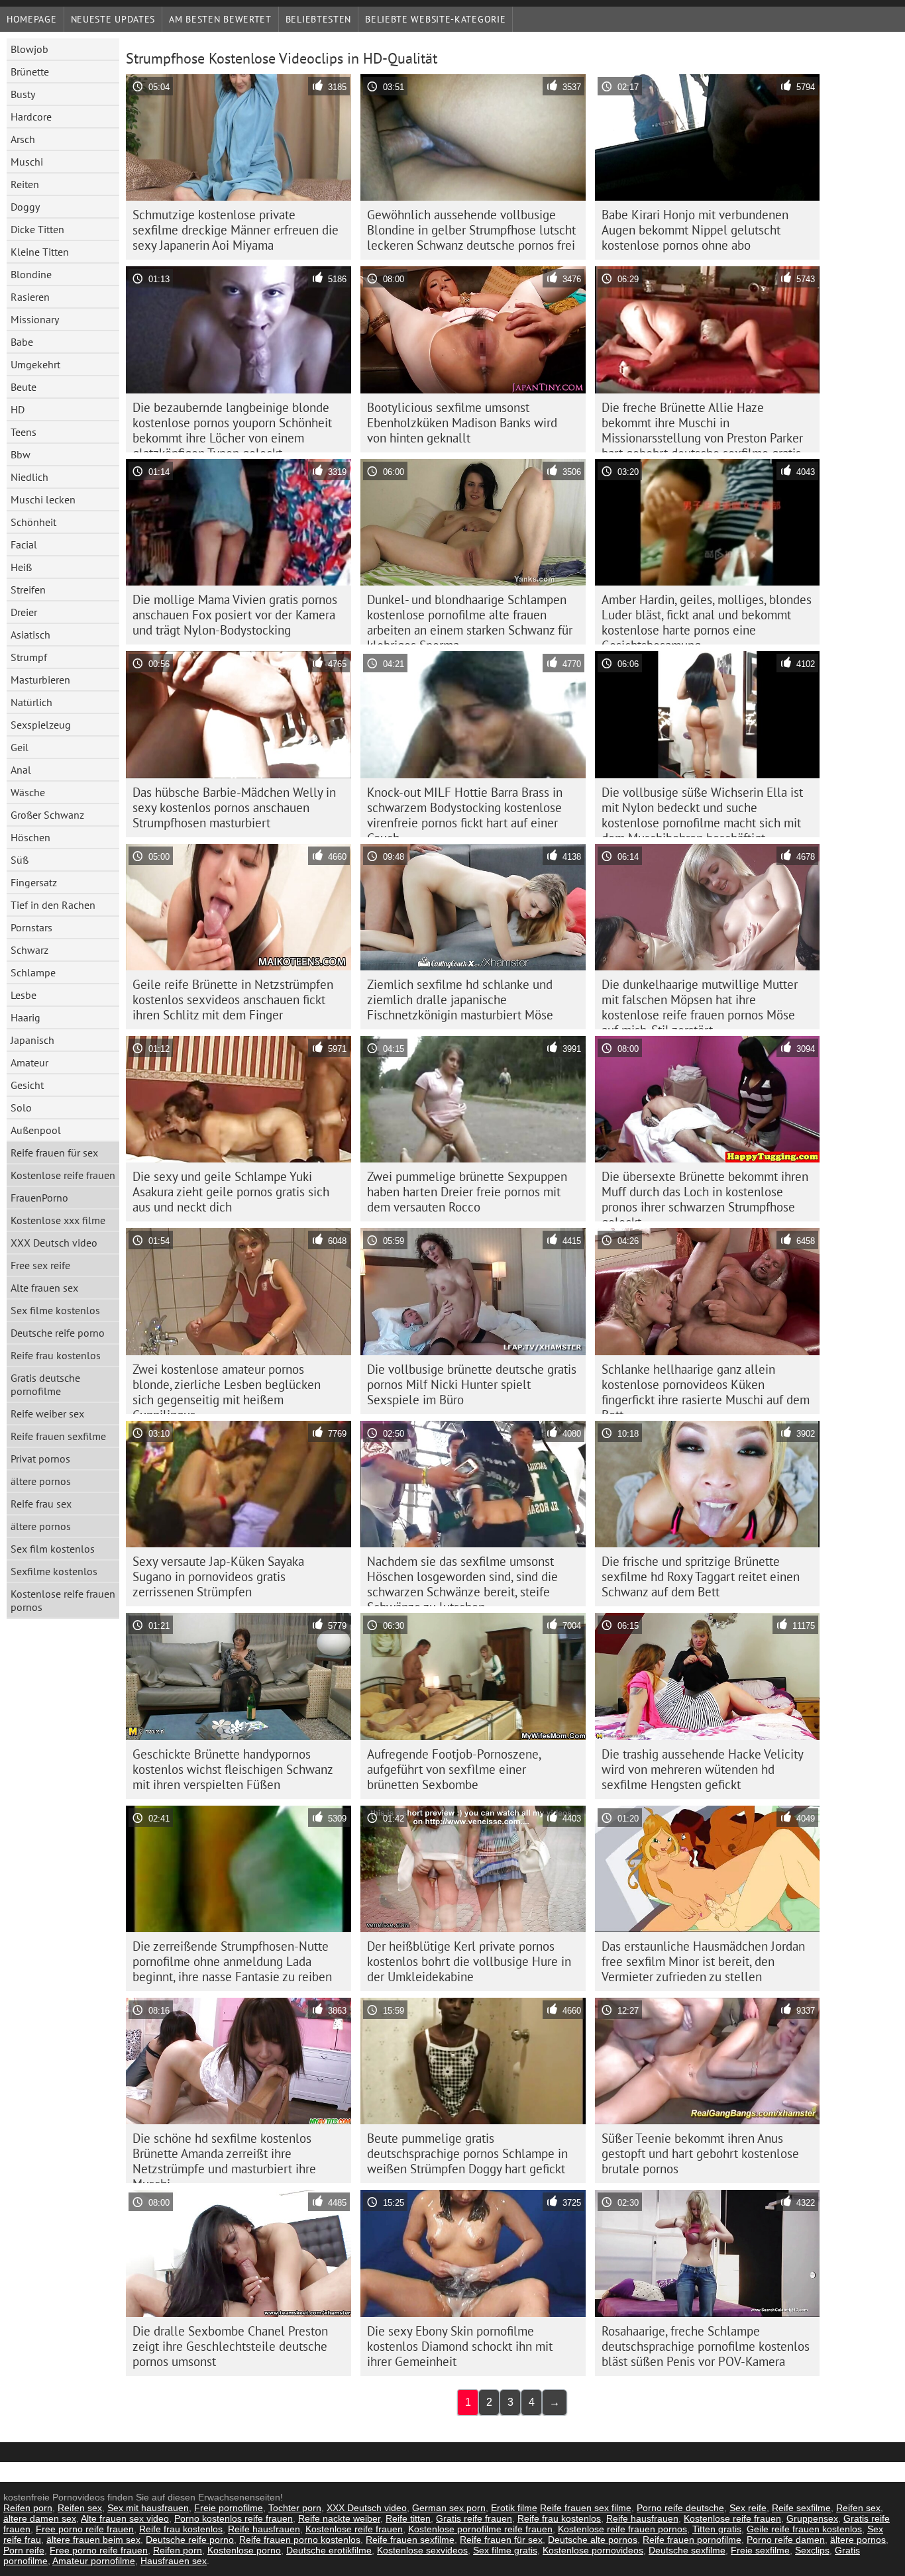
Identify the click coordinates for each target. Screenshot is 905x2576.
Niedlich (29, 477)
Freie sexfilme (760, 2550)
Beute (24, 387)
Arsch (23, 139)
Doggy (25, 207)
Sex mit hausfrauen (148, 2508)
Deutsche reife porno (58, 1333)
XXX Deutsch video (54, 1243)
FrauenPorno (39, 1198)
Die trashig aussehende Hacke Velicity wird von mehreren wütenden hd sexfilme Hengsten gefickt (703, 1769)
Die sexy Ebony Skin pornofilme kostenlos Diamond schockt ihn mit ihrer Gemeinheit (460, 2346)
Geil (20, 747)
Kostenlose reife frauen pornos (63, 1600)
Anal (21, 770)
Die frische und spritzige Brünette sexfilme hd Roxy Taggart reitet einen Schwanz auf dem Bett (701, 1576)
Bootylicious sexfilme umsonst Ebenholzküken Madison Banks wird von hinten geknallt (462, 423)
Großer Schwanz (47, 815)
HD (18, 409)
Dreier (24, 612)
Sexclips (812, 2550)
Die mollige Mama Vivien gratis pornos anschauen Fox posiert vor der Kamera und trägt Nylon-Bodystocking (235, 615)
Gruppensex (812, 2518)
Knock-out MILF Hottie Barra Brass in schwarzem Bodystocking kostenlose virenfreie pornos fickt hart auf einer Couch (465, 811)
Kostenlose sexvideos (422, 2550)
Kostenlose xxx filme (58, 1220)
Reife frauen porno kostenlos (300, 2540)
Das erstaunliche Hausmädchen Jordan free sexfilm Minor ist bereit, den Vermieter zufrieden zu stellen (703, 1961)
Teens (24, 432)
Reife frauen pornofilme (692, 2540)
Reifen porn (28, 2508)
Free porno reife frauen (85, 2529)
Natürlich (31, 702)
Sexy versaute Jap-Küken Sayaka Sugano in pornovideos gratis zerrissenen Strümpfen (218, 1576)
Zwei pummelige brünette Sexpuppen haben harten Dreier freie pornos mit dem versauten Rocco (467, 1192)
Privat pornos (40, 1459)
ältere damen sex (40, 2518)
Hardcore (31, 117)
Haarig (26, 1017)
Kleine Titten (40, 252)
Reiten (25, 184)
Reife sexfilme (801, 2508)
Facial (24, 544)
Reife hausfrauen (642, 2518)
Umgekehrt (35, 364)
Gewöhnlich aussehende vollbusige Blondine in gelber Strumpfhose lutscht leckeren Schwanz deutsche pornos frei (471, 230)
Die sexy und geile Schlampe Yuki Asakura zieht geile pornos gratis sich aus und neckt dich (231, 1192)
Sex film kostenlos (53, 1549)
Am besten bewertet (220, 19)
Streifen (28, 590)
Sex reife (748, 2508)
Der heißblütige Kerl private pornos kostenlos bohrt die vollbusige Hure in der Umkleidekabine (469, 1961)
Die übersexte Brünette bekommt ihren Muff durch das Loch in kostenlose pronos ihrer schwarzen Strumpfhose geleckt (705, 1195)
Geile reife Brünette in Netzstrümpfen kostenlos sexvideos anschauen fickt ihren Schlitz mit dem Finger (233, 1000)
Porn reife (24, 2550)
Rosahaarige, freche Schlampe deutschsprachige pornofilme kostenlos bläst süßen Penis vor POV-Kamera (706, 2346)
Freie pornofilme (229, 2508)
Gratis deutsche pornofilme (45, 1384)
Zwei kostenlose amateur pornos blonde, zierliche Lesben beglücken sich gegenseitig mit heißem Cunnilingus (227, 1388)
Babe (22, 342)
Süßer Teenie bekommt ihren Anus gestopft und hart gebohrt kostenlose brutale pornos (700, 2153)
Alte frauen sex (44, 1288)
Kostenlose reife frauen (63, 1175)
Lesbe (24, 995)
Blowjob (29, 49)
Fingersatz (34, 882)
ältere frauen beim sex (93, 2540)
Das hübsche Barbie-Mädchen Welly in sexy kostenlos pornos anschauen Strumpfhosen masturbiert (234, 807)
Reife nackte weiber (339, 2518)
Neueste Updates (113, 19)
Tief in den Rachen (53, 905)
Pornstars (31, 927)
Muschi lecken (43, 499)
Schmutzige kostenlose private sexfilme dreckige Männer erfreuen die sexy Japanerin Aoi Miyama (236, 230)
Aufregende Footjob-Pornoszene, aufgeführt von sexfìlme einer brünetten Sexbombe (454, 1769)
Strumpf (29, 657)
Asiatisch (30, 635)
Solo (21, 1108)
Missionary (35, 319)
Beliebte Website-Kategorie (435, 19)
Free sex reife (40, 1265)
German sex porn (449, 2508)
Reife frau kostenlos (56, 1355)
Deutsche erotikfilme (329, 2550)
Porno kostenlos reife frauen (234, 2518)
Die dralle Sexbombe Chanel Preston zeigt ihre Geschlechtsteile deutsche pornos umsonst (230, 2346)
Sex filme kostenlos (55, 1310)
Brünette (30, 72)
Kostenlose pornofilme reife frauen (480, 2529)
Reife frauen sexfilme (58, 1436)
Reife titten (408, 2518)
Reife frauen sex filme (586, 2508)
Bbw (21, 454)
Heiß (21, 567)
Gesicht (27, 1085)
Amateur (29, 1062)
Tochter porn (295, 2508)
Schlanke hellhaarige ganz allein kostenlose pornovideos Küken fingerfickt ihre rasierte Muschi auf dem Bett (706, 1388)
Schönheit (33, 522)
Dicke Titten (37, 229)
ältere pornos (41, 1481)
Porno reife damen (786, 2540)
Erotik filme (514, 2508)
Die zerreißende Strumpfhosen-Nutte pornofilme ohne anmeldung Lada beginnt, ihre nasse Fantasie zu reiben (232, 1961)
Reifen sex (80, 2508)
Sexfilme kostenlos (54, 1571)
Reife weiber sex (47, 1414)
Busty (23, 94)
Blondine (31, 274)
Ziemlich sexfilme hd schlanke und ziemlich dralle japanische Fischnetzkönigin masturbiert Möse (460, 1000)
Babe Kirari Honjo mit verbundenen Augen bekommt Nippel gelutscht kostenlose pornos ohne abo (695, 230)
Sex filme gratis (505, 2550)
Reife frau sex (41, 1504)
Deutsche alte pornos (593, 2540)
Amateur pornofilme (94, 2561)
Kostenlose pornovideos (593, 2550)
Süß (20, 860)
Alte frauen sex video (125, 2518)
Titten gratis (717, 2529)
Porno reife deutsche (680, 2508)
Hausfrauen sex (174, 2561)
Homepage (32, 19)
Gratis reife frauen (474, 2518)
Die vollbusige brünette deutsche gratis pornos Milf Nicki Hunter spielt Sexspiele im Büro (472, 1384)
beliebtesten (318, 19)
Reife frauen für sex (54, 1153)
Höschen (30, 837)
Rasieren (30, 297)
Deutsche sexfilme (687, 2550)
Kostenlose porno (244, 2550)
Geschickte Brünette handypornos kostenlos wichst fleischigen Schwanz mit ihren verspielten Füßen (233, 1769)
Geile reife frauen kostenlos (804, 2529)
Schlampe (33, 972)
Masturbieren (40, 680)
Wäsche (28, 792)
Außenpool (36, 1130)
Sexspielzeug (41, 725)
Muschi (27, 162)
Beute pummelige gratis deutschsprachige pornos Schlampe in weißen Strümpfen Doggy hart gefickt (467, 2153)
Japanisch (32, 1040)
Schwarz (29, 950)
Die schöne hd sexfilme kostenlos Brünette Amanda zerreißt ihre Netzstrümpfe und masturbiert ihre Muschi (224, 2157)
